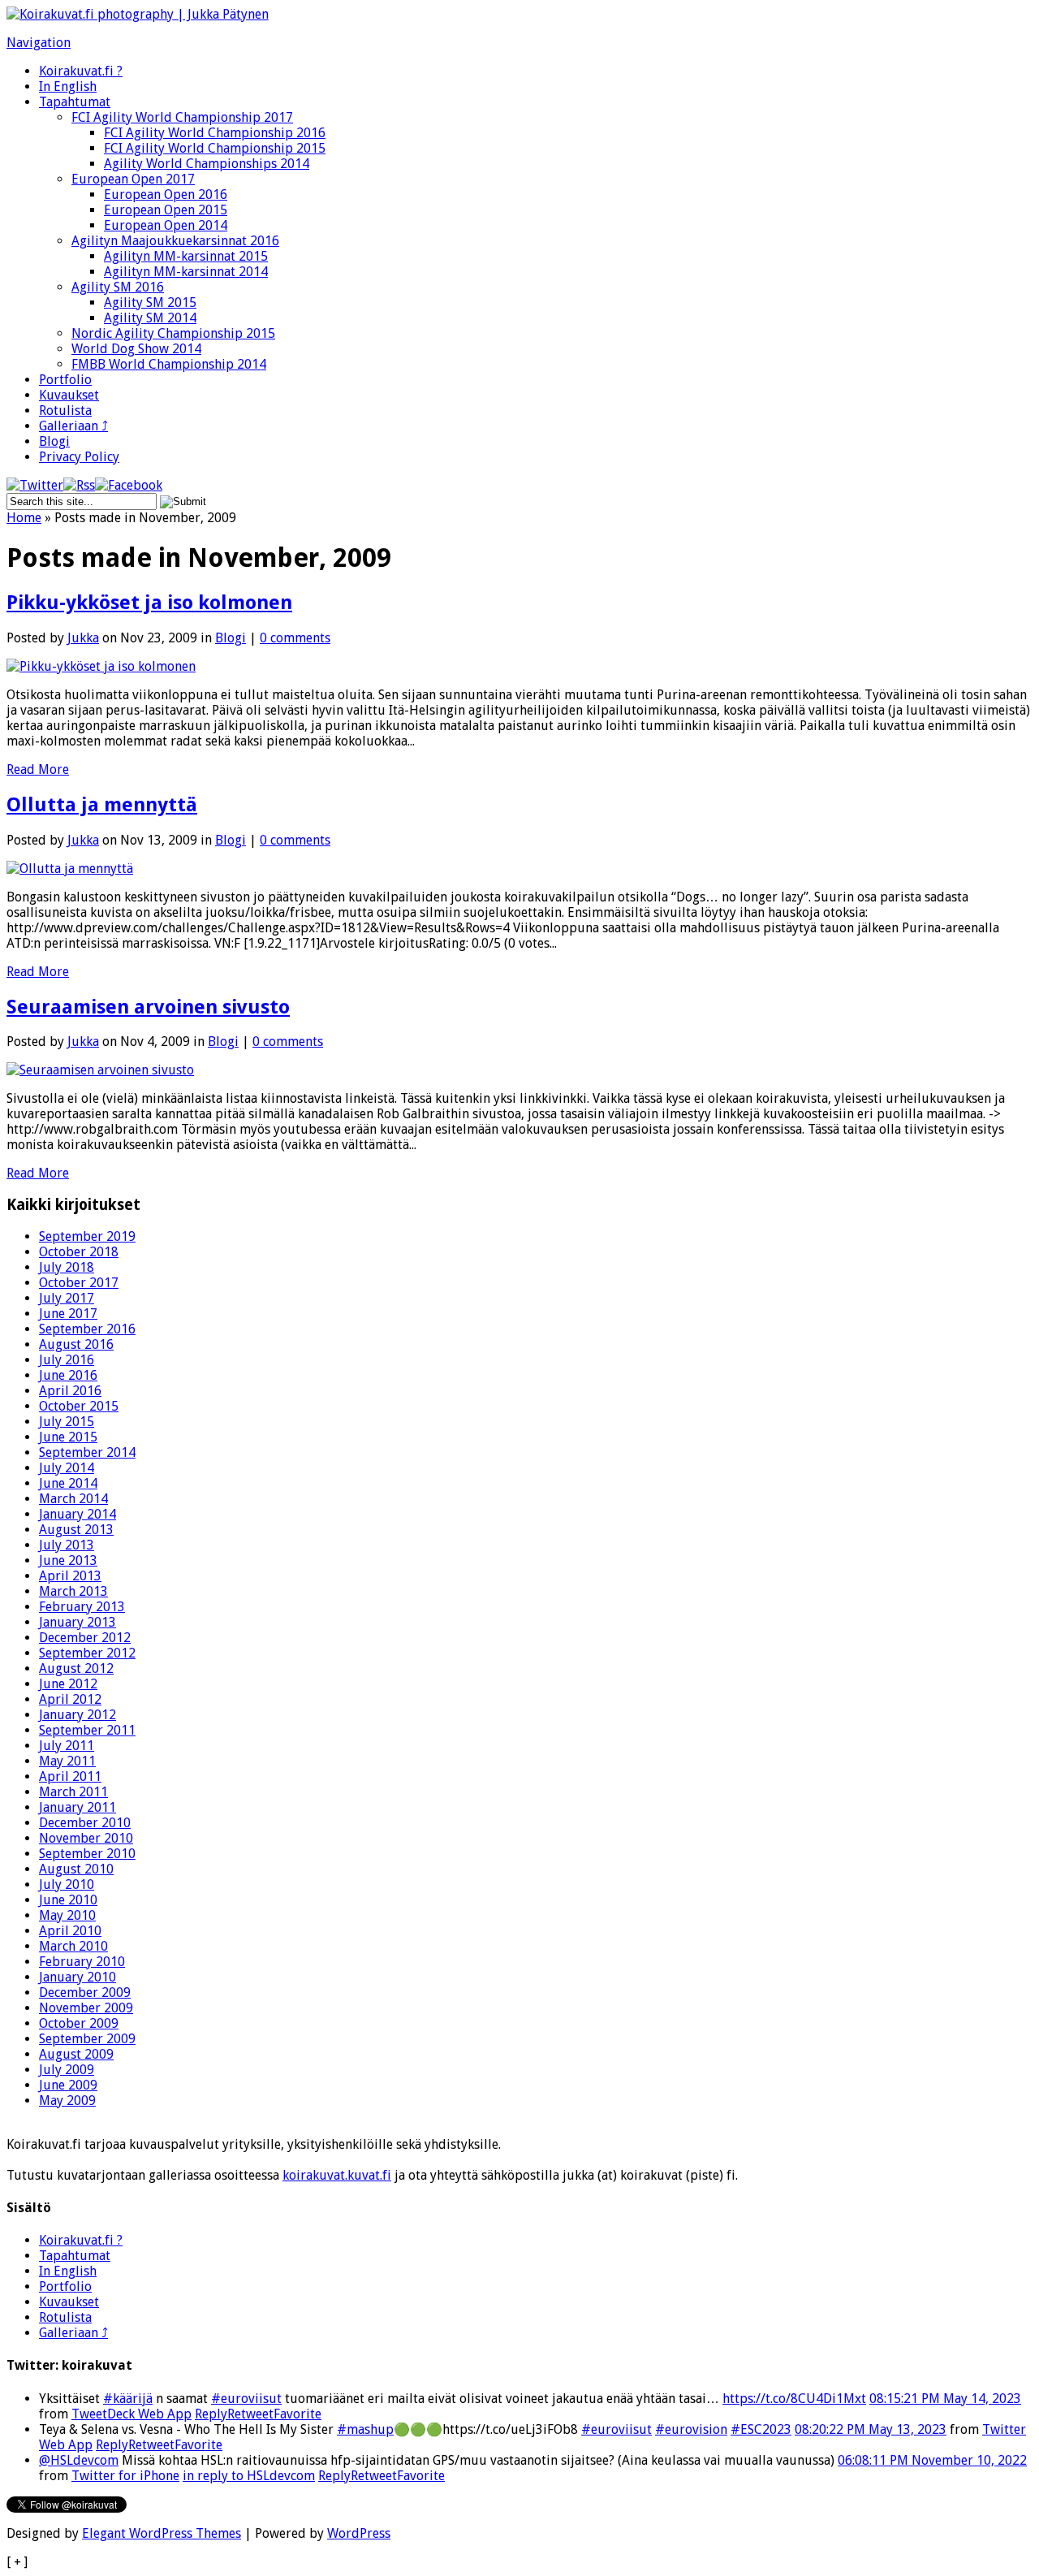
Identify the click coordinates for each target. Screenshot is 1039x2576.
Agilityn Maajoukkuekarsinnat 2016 (175, 241)
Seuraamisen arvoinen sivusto (148, 1007)
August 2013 (76, 1530)
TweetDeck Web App (131, 2414)
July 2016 (67, 1360)
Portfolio (65, 380)
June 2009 (68, 2085)
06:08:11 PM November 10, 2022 (932, 2460)
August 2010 (76, 1869)
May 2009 (67, 2101)
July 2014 (67, 1468)
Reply (211, 2414)
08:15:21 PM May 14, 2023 (945, 2399)
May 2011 (67, 1761)
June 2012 (68, 1684)
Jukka (83, 638)
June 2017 (68, 1314)
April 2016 (70, 1391)
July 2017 (67, 1298)
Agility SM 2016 (118, 287)
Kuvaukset (69, 395)
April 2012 (70, 1699)
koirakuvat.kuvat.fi (337, 2175)
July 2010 (67, 1884)
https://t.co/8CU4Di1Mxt (794, 2399)
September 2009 (87, 2039)
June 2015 (68, 1437)
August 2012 (76, 1668)
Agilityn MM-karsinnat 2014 (186, 272)
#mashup (365, 2429)
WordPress (359, 2533)
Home (24, 518)
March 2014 (73, 1499)
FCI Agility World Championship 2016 (215, 133)
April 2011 (70, 1776)
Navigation (39, 43)
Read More (38, 769)
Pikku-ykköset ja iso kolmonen (149, 603)
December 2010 (85, 1823)
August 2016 (76, 1344)
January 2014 (78, 1514)
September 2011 (87, 1730)
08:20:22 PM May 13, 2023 (871, 2429)
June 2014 (68, 1483)
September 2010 (87, 1854)
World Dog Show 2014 (136, 349)
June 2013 (68, 1560)
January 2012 (78, 1715)
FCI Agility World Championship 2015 (215, 148)
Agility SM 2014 (150, 318)
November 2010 (86, 1838)
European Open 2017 (133, 179)
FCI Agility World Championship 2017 (182, 117)
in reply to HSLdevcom (249, 2476)
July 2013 (67, 1545)
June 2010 (68, 1900)
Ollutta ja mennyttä (102, 805)
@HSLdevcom (79, 2460)
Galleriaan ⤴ (73, 426)
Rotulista (65, 411)
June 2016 (68, 1375)
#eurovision (691, 2429)
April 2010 (70, 1931)
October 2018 (79, 1252)
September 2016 (87, 1329)
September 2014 (87, 1452)
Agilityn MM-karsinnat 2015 (186, 256)
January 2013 (78, 1622)
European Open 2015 (166, 210)
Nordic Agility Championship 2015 (173, 333)
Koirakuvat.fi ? (81, 71)
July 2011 (67, 1746)
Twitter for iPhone (125, 2476)
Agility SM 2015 (150, 303)
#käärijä (128, 2399)
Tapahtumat (75, 102)
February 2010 (82, 1962)
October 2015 (79, 1406)
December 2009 (85, 1993)
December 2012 (85, 1638)
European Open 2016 (166, 194)
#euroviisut (246, 2399)
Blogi (54, 441)
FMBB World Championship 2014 (169, 364)
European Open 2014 (166, 225)
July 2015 (67, 1422)
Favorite (297, 2414)
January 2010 (78, 1977)
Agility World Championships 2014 (207, 164)
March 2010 (73, 1946)
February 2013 (82, 1607)
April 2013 (70, 1576)
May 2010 (67, 1915)
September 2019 (87, 1236)
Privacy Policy (79, 457)
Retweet (250, 2414)
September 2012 (87, 1653)
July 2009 (67, 2070)
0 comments (295, 638)
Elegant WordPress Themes (162, 2533)
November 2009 (86, 2008)
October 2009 (79, 2023)
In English (68, 86)
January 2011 (78, 1807)
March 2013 (73, 1591)
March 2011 (73, 1792)
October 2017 (79, 1283)
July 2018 (67, 1267)
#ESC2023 (761, 2429)
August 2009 (76, 2054)
